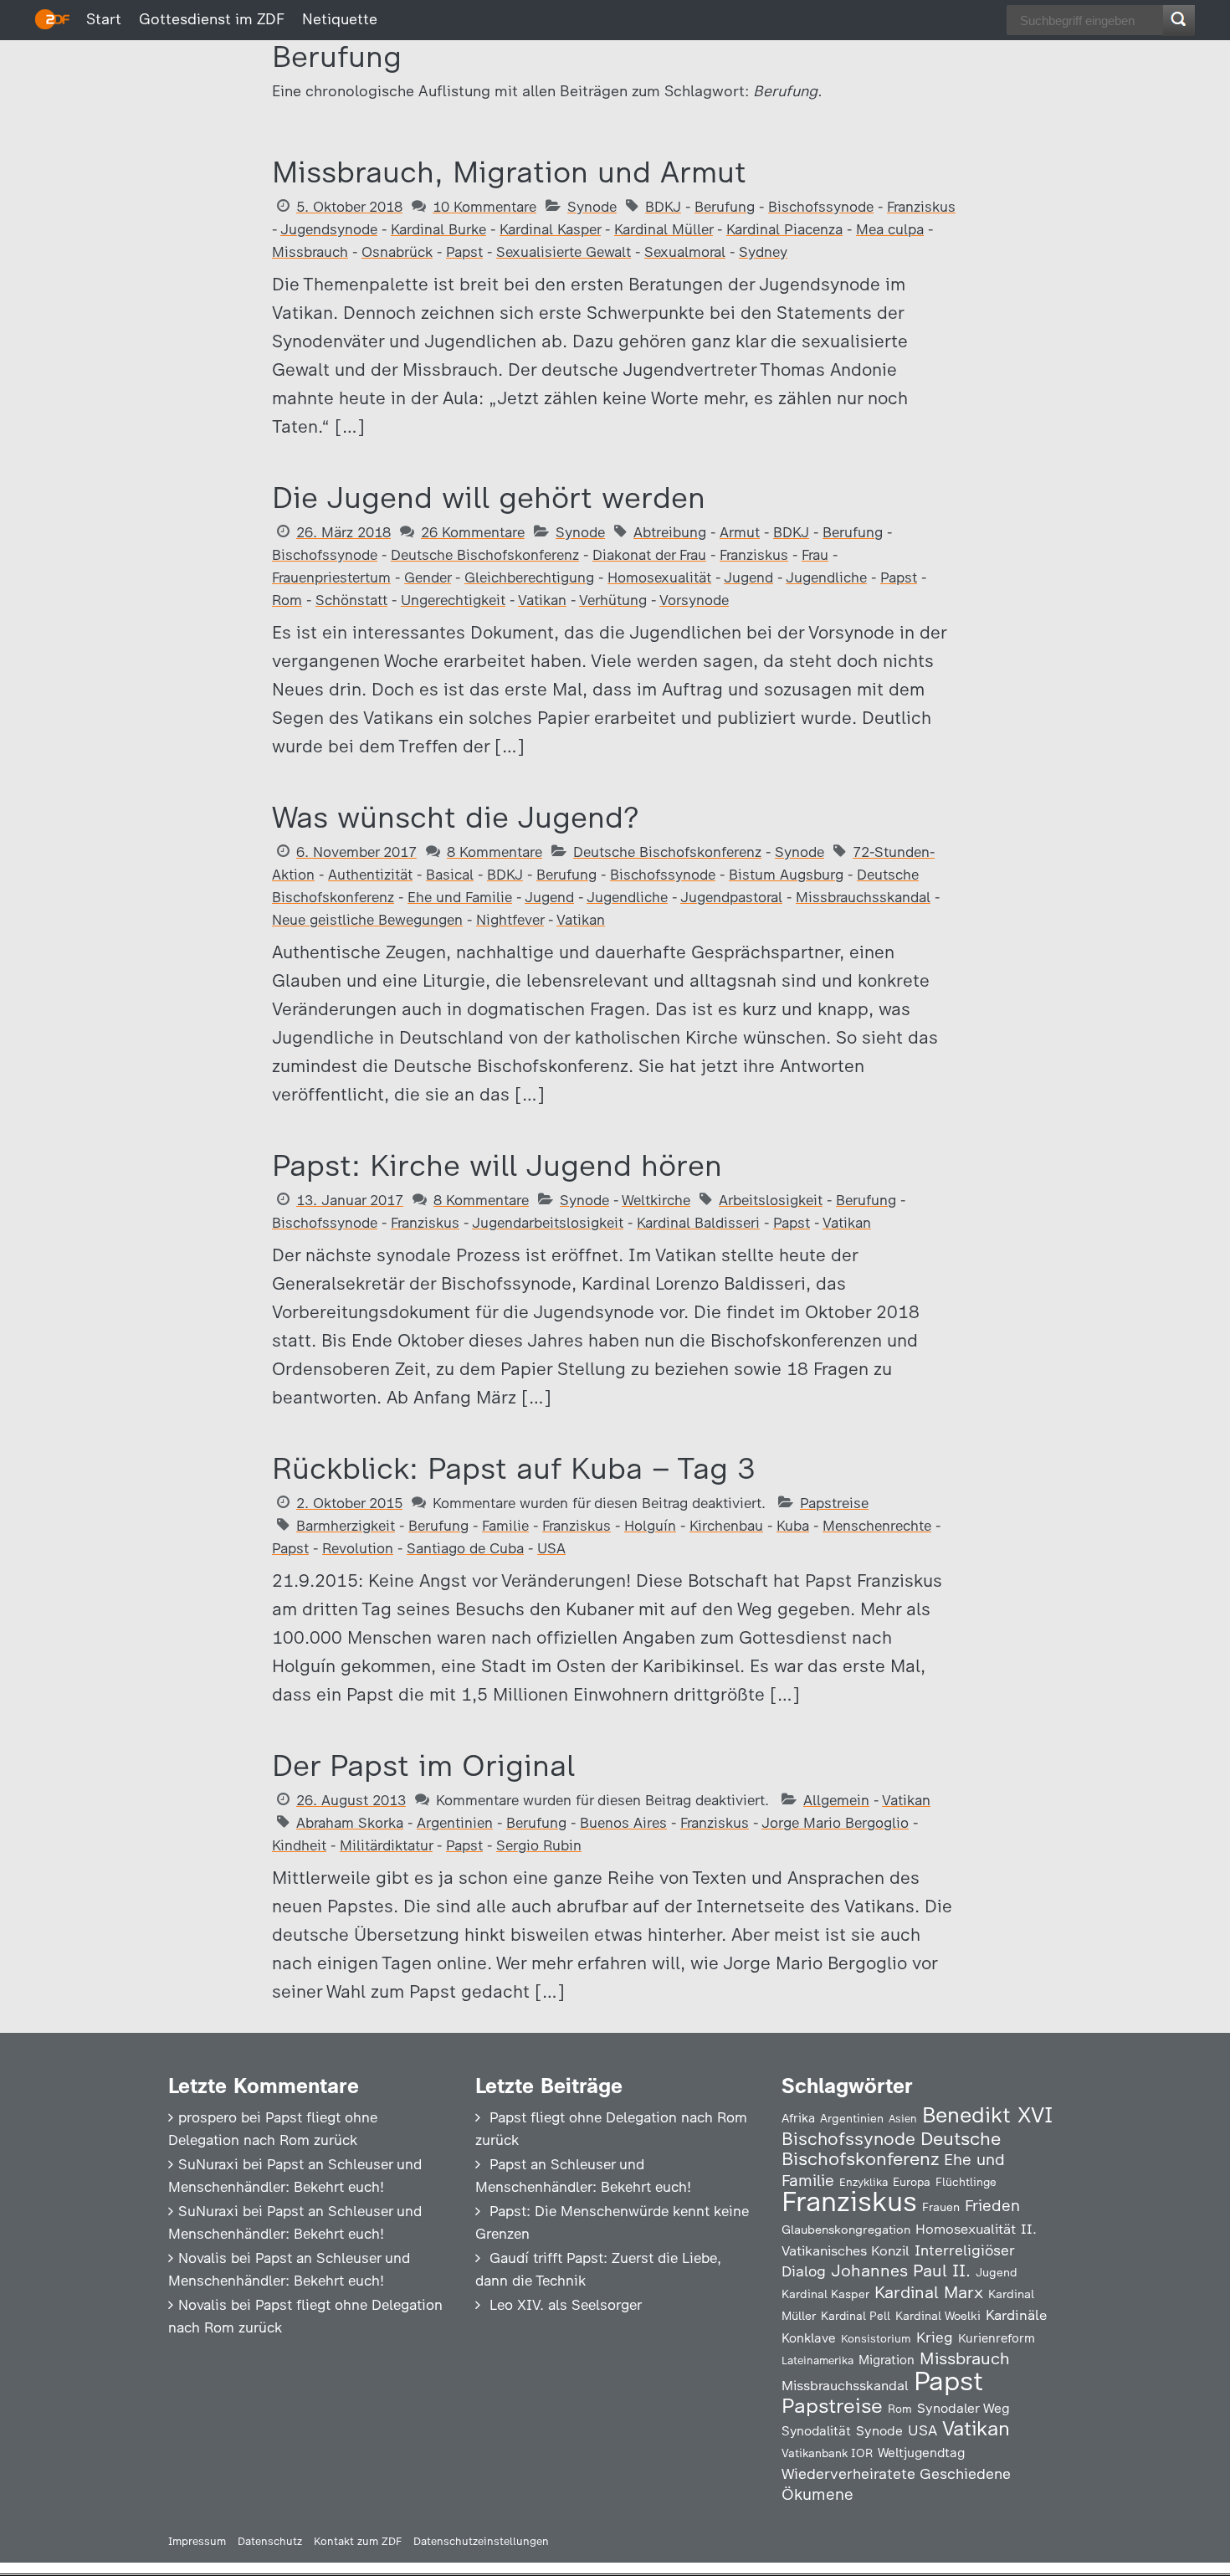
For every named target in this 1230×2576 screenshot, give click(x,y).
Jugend (748, 577)
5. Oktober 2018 (349, 207)
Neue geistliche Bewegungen (367, 920)
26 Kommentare (473, 532)
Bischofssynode (821, 207)
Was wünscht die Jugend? (455, 817)
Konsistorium (876, 2338)
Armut (740, 532)
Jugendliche (826, 577)
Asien (903, 2119)
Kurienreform (997, 2338)
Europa (912, 2182)
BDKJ (663, 207)
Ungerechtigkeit (453, 600)
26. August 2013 (351, 1800)
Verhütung (613, 600)
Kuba (793, 1526)
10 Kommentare (484, 207)
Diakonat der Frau (649, 555)
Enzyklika (864, 2182)
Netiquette (340, 19)
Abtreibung (670, 532)
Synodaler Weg (963, 2408)
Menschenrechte (877, 1526)
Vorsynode (694, 600)
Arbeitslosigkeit (771, 1200)
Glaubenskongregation (846, 2230)
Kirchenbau (726, 1526)
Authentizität (370, 875)
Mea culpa (890, 229)
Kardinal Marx (929, 2292)
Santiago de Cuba (465, 1548)
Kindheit (299, 1845)
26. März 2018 (343, 532)
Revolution (358, 1548)
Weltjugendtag (921, 2453)
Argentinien (455, 1823)
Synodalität (816, 2431)
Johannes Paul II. (901, 2271)
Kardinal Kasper (550, 229)
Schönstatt (351, 600)
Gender (428, 577)
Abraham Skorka (350, 1823)
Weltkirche (656, 1200)
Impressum (197, 2541)
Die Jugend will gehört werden (489, 498)
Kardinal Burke (438, 229)
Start (104, 19)
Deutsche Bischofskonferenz (485, 555)
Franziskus (921, 207)
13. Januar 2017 (350, 1200)
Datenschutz (270, 2541)
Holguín (650, 1526)
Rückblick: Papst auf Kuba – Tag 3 (514, 1468)
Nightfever (510, 920)
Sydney (763, 252)
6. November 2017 (356, 852)
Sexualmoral (685, 252)
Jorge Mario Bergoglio (835, 1823)
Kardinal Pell (856, 2316)
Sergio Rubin (539, 1845)
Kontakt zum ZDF (358, 2541)
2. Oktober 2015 (349, 1503)
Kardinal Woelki (938, 2316)
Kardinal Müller (664, 229)
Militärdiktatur (386, 1845)
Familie (505, 1526)
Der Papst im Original (423, 1765)
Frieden (992, 2206)
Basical (450, 875)
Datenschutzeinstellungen (481, 2541)
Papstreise (834, 1503)
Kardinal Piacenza (784, 229)
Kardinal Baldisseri (698, 1223)
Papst (464, 252)
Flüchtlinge (966, 2182)
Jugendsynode (329, 229)
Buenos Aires (623, 1823)
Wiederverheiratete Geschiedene (896, 2473)
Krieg (935, 2337)
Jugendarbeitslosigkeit (548, 1223)
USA (551, 1548)
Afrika (798, 2118)
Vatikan (542, 600)
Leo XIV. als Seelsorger (566, 2305)
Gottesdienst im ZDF (212, 19)
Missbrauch (310, 252)
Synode (592, 207)
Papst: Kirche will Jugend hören (497, 1165)
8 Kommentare (495, 852)
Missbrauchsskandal (863, 897)
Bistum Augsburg (786, 875)
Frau (815, 555)
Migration (887, 2360)
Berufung (725, 207)
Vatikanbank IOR (827, 2453)
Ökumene (817, 2494)
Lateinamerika (817, 2360)
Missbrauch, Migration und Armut (509, 172)
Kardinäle (1016, 2315)
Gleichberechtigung (529, 577)
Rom (287, 600)
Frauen (941, 2207)
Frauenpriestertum (331, 577)
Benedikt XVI (987, 2115)
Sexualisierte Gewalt (564, 252)
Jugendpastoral (731, 897)
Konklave (809, 2338)
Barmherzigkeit (346, 1526)
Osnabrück (397, 252)
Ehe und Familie (460, 897)
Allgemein (836, 1800)
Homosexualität (659, 577)
